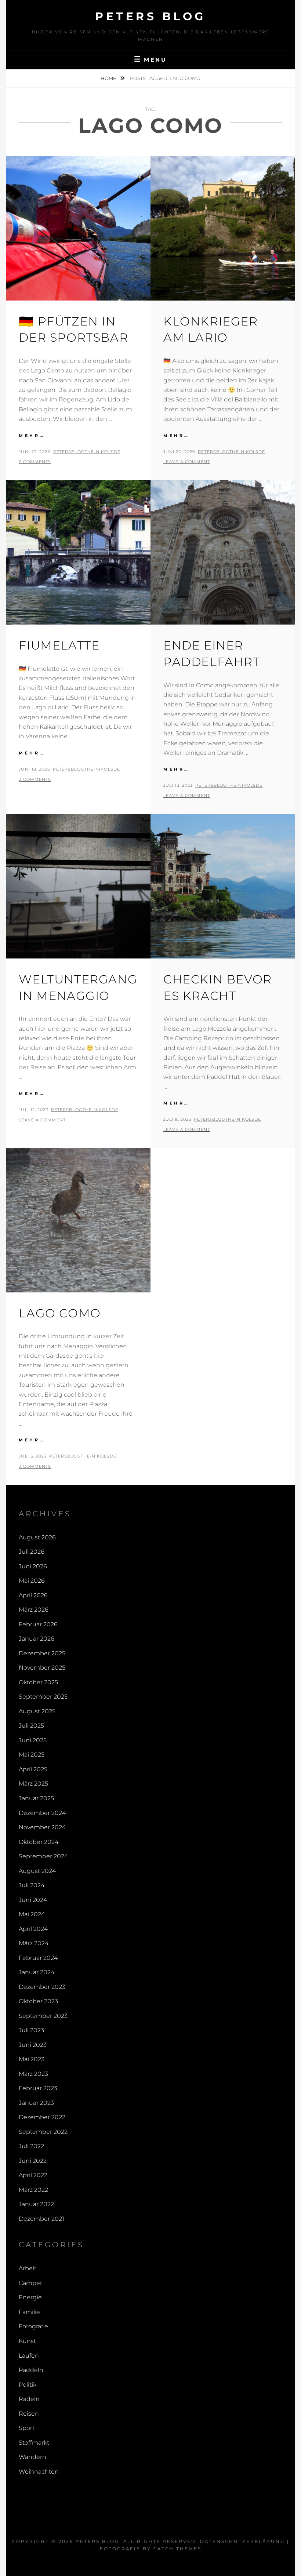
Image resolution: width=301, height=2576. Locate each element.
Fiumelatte (59, 645)
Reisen (29, 2414)
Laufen (29, 2356)
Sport (27, 2428)
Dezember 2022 (42, 2117)
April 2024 (33, 1929)
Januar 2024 (37, 1972)
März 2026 (34, 1610)
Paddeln (31, 2370)
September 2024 (43, 1856)
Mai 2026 (32, 1581)
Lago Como (60, 1313)
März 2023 (33, 2074)
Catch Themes (177, 2549)
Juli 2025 (31, 1726)
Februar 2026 (38, 1624)
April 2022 (33, 2175)
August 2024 (37, 1871)
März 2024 (34, 1943)
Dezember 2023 (42, 1987)
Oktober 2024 (39, 1842)
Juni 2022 (33, 2161)
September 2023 (43, 2016)
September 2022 (43, 2132)
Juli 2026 (32, 1552)
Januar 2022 (36, 2204)
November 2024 (42, 1827)
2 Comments (35, 462)
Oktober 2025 (38, 1682)
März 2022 (33, 2190)
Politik (28, 2385)
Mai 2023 (32, 2059)
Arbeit (28, 2268)
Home (109, 78)
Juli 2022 (31, 2146)
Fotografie (33, 2326)
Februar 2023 (38, 2088)
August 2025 (37, 1711)
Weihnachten (39, 2472)
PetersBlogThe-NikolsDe (87, 452)
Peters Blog (150, 16)
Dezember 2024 (42, 1813)
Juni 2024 (33, 1900)
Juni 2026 (33, 1566)
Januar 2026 (37, 1639)
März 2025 (33, 1784)
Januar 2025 (36, 1798)
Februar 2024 (38, 1958)
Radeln (29, 2399)
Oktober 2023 (38, 2001)
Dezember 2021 (41, 2219)
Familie (29, 2312)
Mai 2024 (32, 1914)
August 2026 (37, 1537)
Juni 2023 (33, 2045)
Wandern (32, 2457)
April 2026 (33, 1595)
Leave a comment (187, 462)
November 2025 (42, 1668)
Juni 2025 (33, 1740)
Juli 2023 (31, 2030)
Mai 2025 (32, 1755)
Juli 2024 (32, 1885)
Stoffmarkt (34, 2443)
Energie (30, 2297)
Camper (30, 2283)
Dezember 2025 (42, 1653)
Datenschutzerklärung (242, 2541)
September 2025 (43, 1697)
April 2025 (33, 1769)
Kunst (27, 2341)
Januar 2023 (36, 2103)
